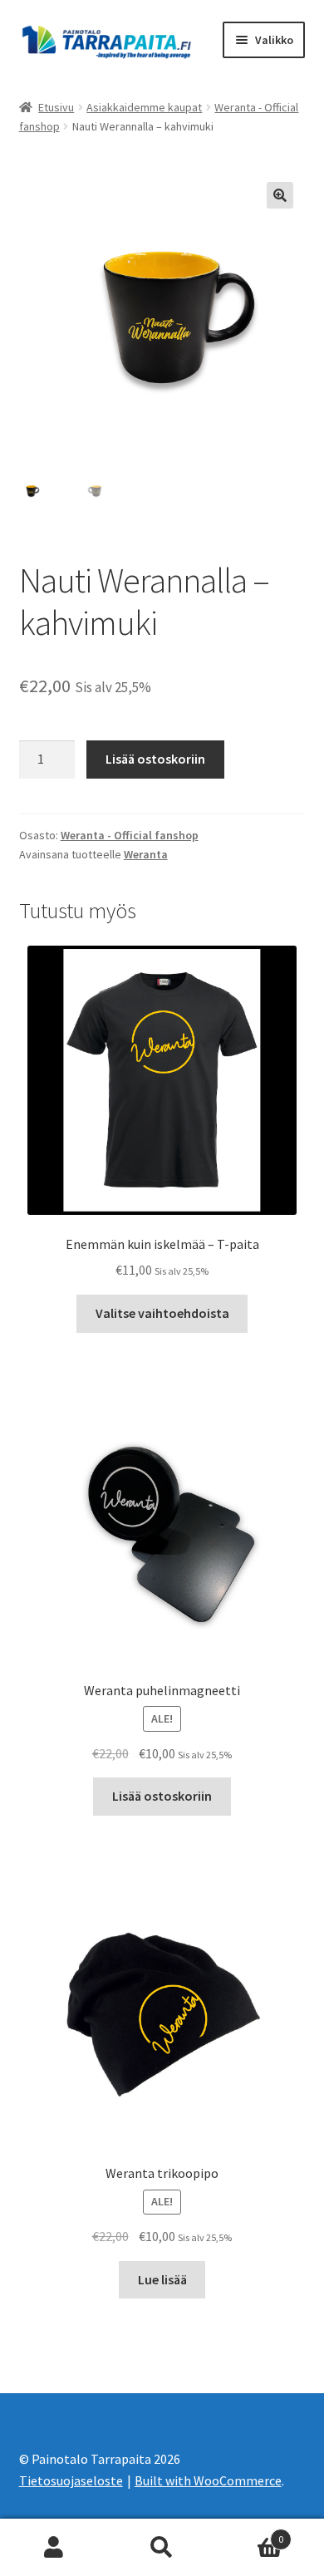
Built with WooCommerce (208, 2480)
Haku (162, 2548)
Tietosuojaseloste (71, 2480)
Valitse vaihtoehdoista (162, 1313)
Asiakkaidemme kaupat (144, 107)
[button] (280, 195)
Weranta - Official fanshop (130, 835)
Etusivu (56, 107)
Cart (250, 2533)
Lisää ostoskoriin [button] (162, 1796)
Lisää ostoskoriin (155, 759)
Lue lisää (162, 2279)
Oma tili (54, 2548)
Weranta (146, 854)
